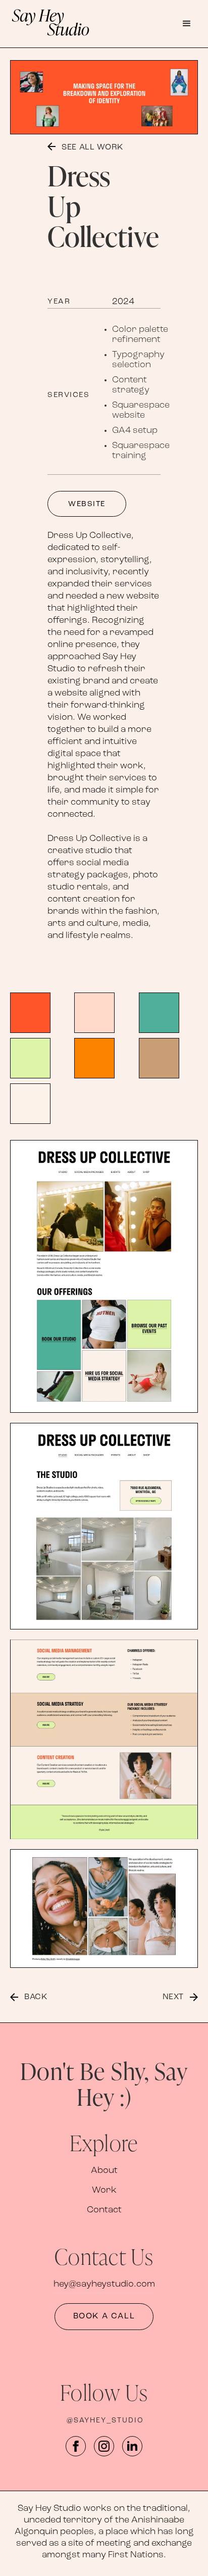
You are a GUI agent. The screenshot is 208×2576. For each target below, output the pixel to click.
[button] (187, 21)
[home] (81, 21)
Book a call (104, 2316)
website (87, 504)
